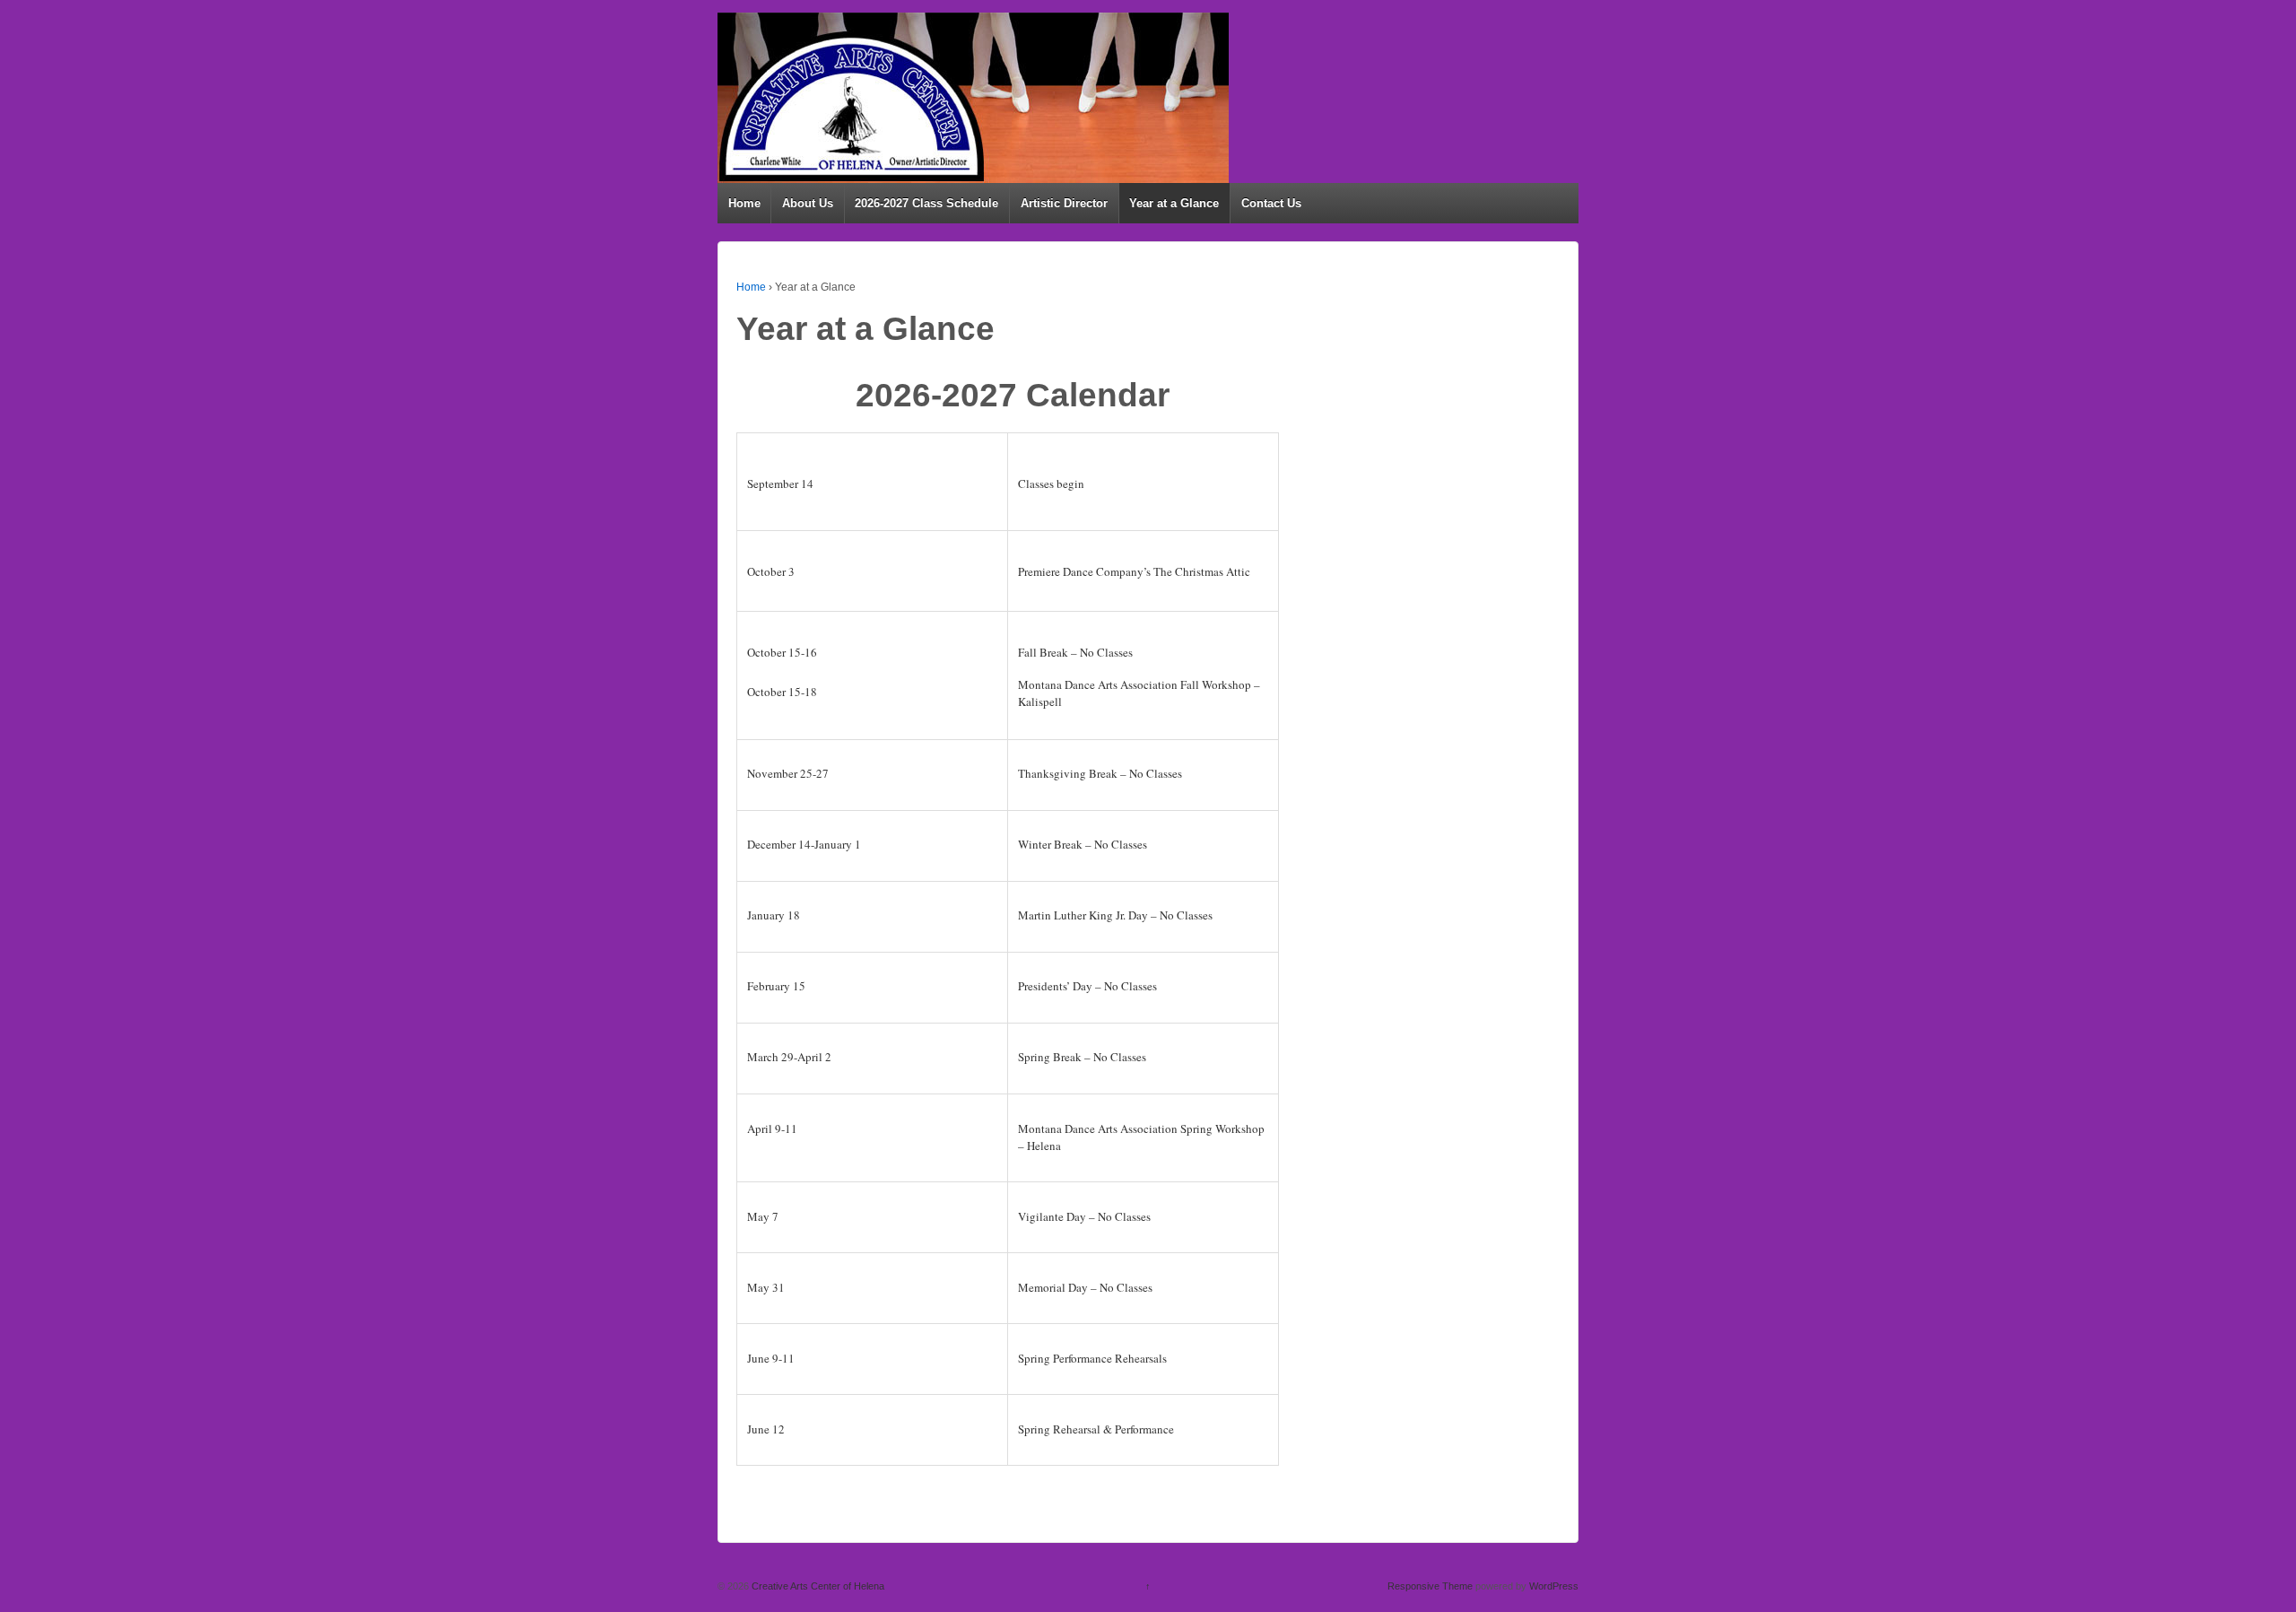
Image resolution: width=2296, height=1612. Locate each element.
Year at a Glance (1174, 203)
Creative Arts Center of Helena (817, 1586)
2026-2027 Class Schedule (926, 203)
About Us (808, 203)
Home (744, 203)
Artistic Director (1064, 203)
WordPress (1554, 1586)
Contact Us (1271, 203)
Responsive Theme (1430, 1586)
